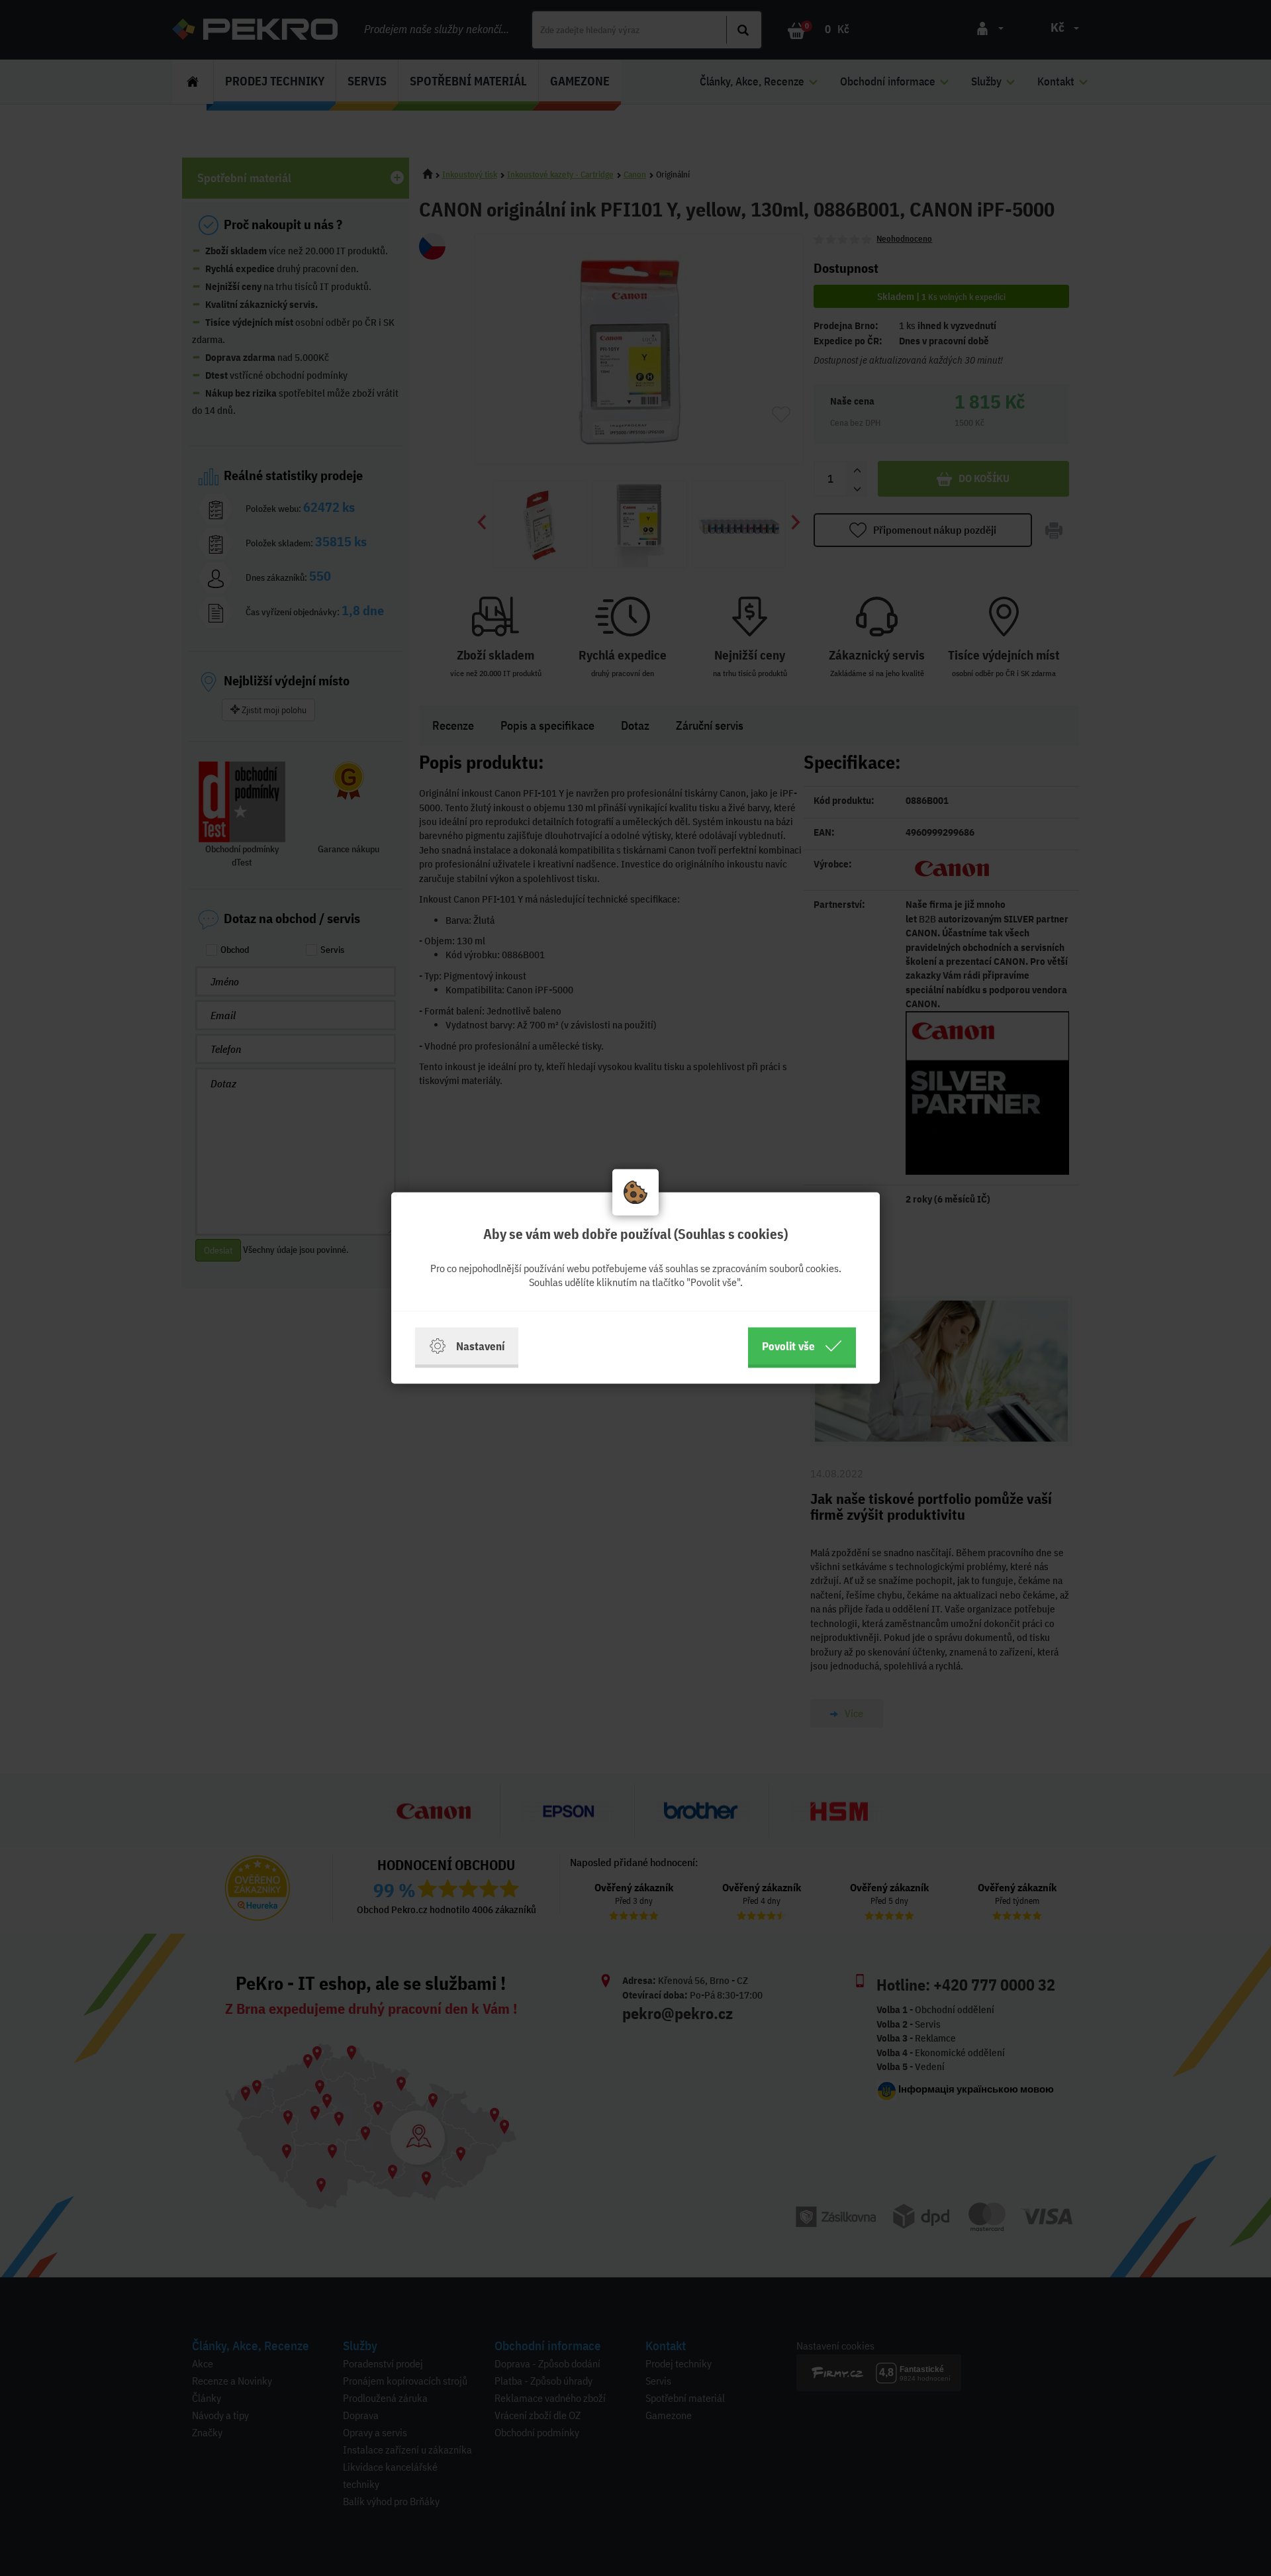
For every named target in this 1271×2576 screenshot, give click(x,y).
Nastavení (480, 1346)
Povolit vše (788, 1346)
